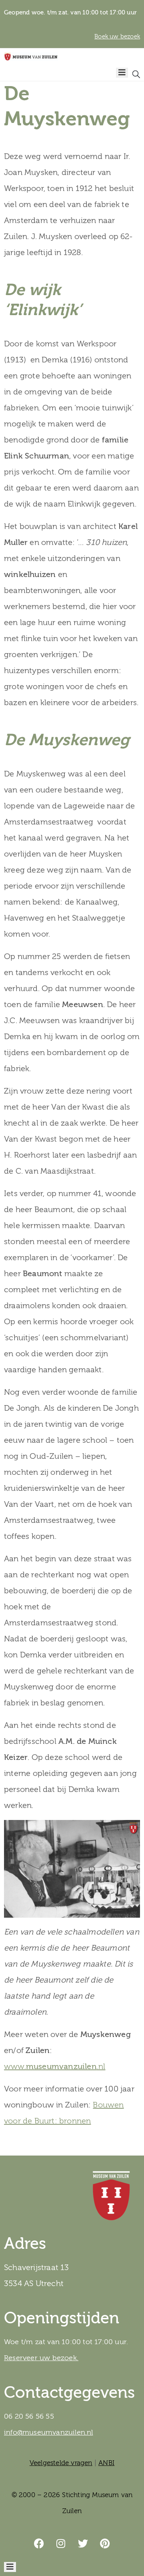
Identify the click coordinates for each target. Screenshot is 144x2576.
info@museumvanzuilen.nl (49, 2432)
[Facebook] (39, 2544)
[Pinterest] (105, 2544)
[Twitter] (83, 2544)
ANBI (106, 2463)
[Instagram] (61, 2544)
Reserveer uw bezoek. (41, 2358)
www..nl (55, 2066)
